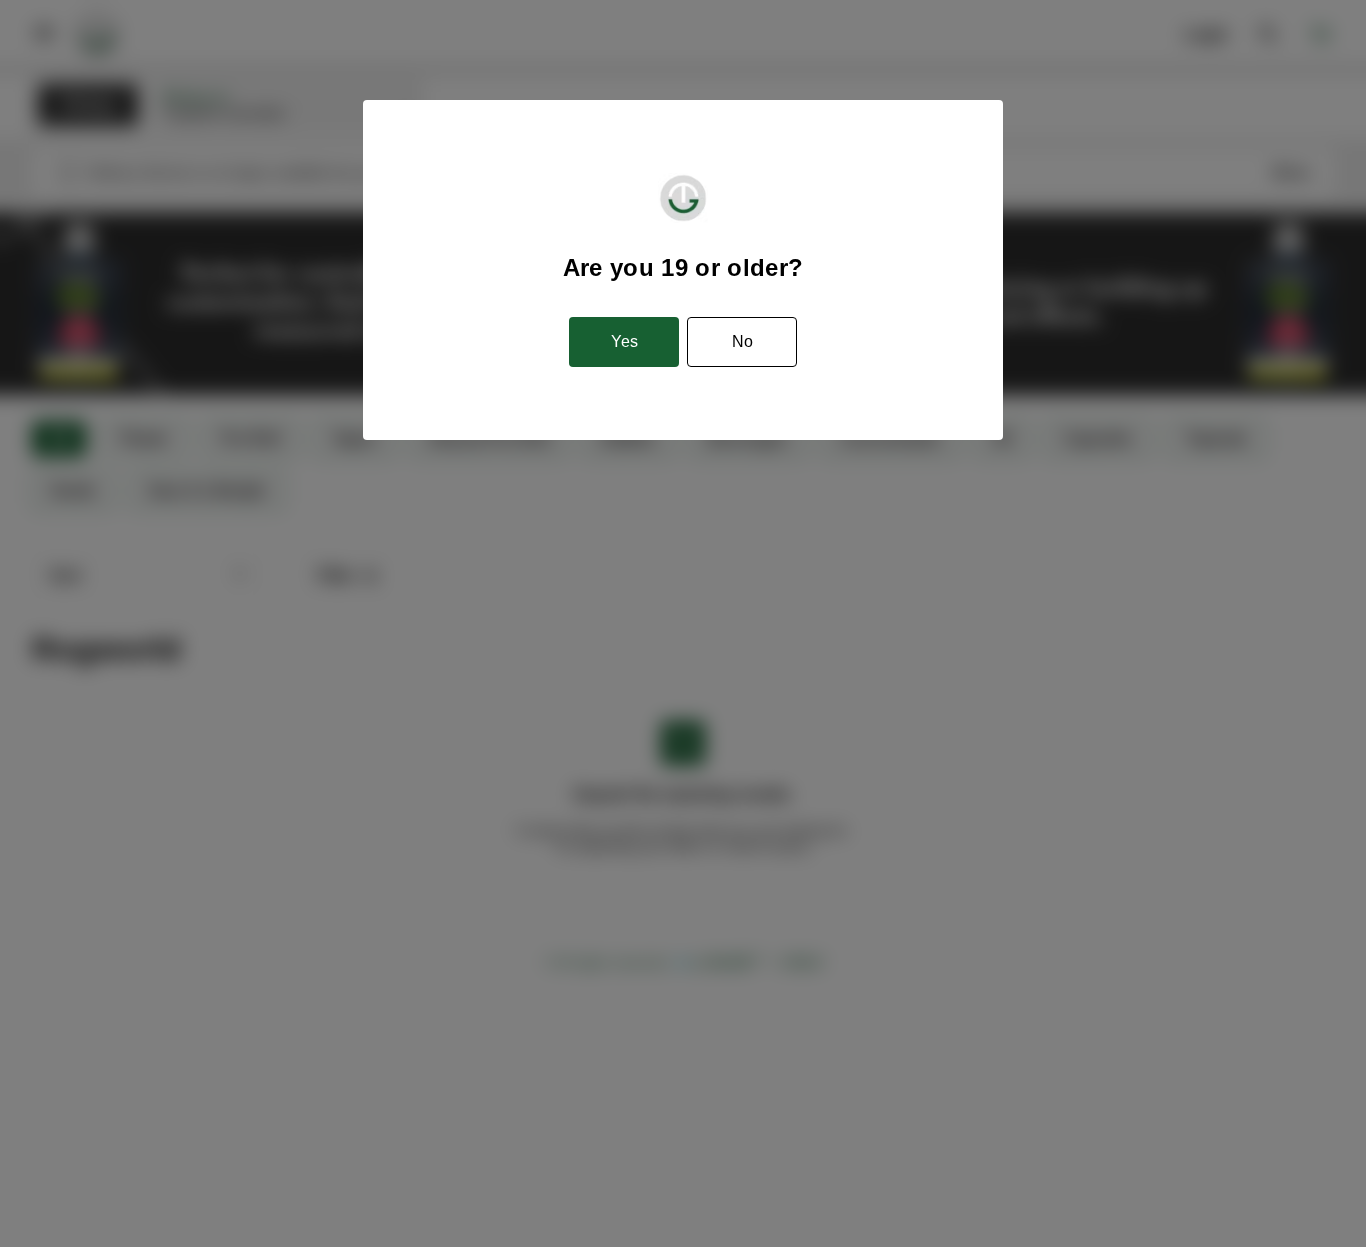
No (742, 341)
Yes (624, 341)
